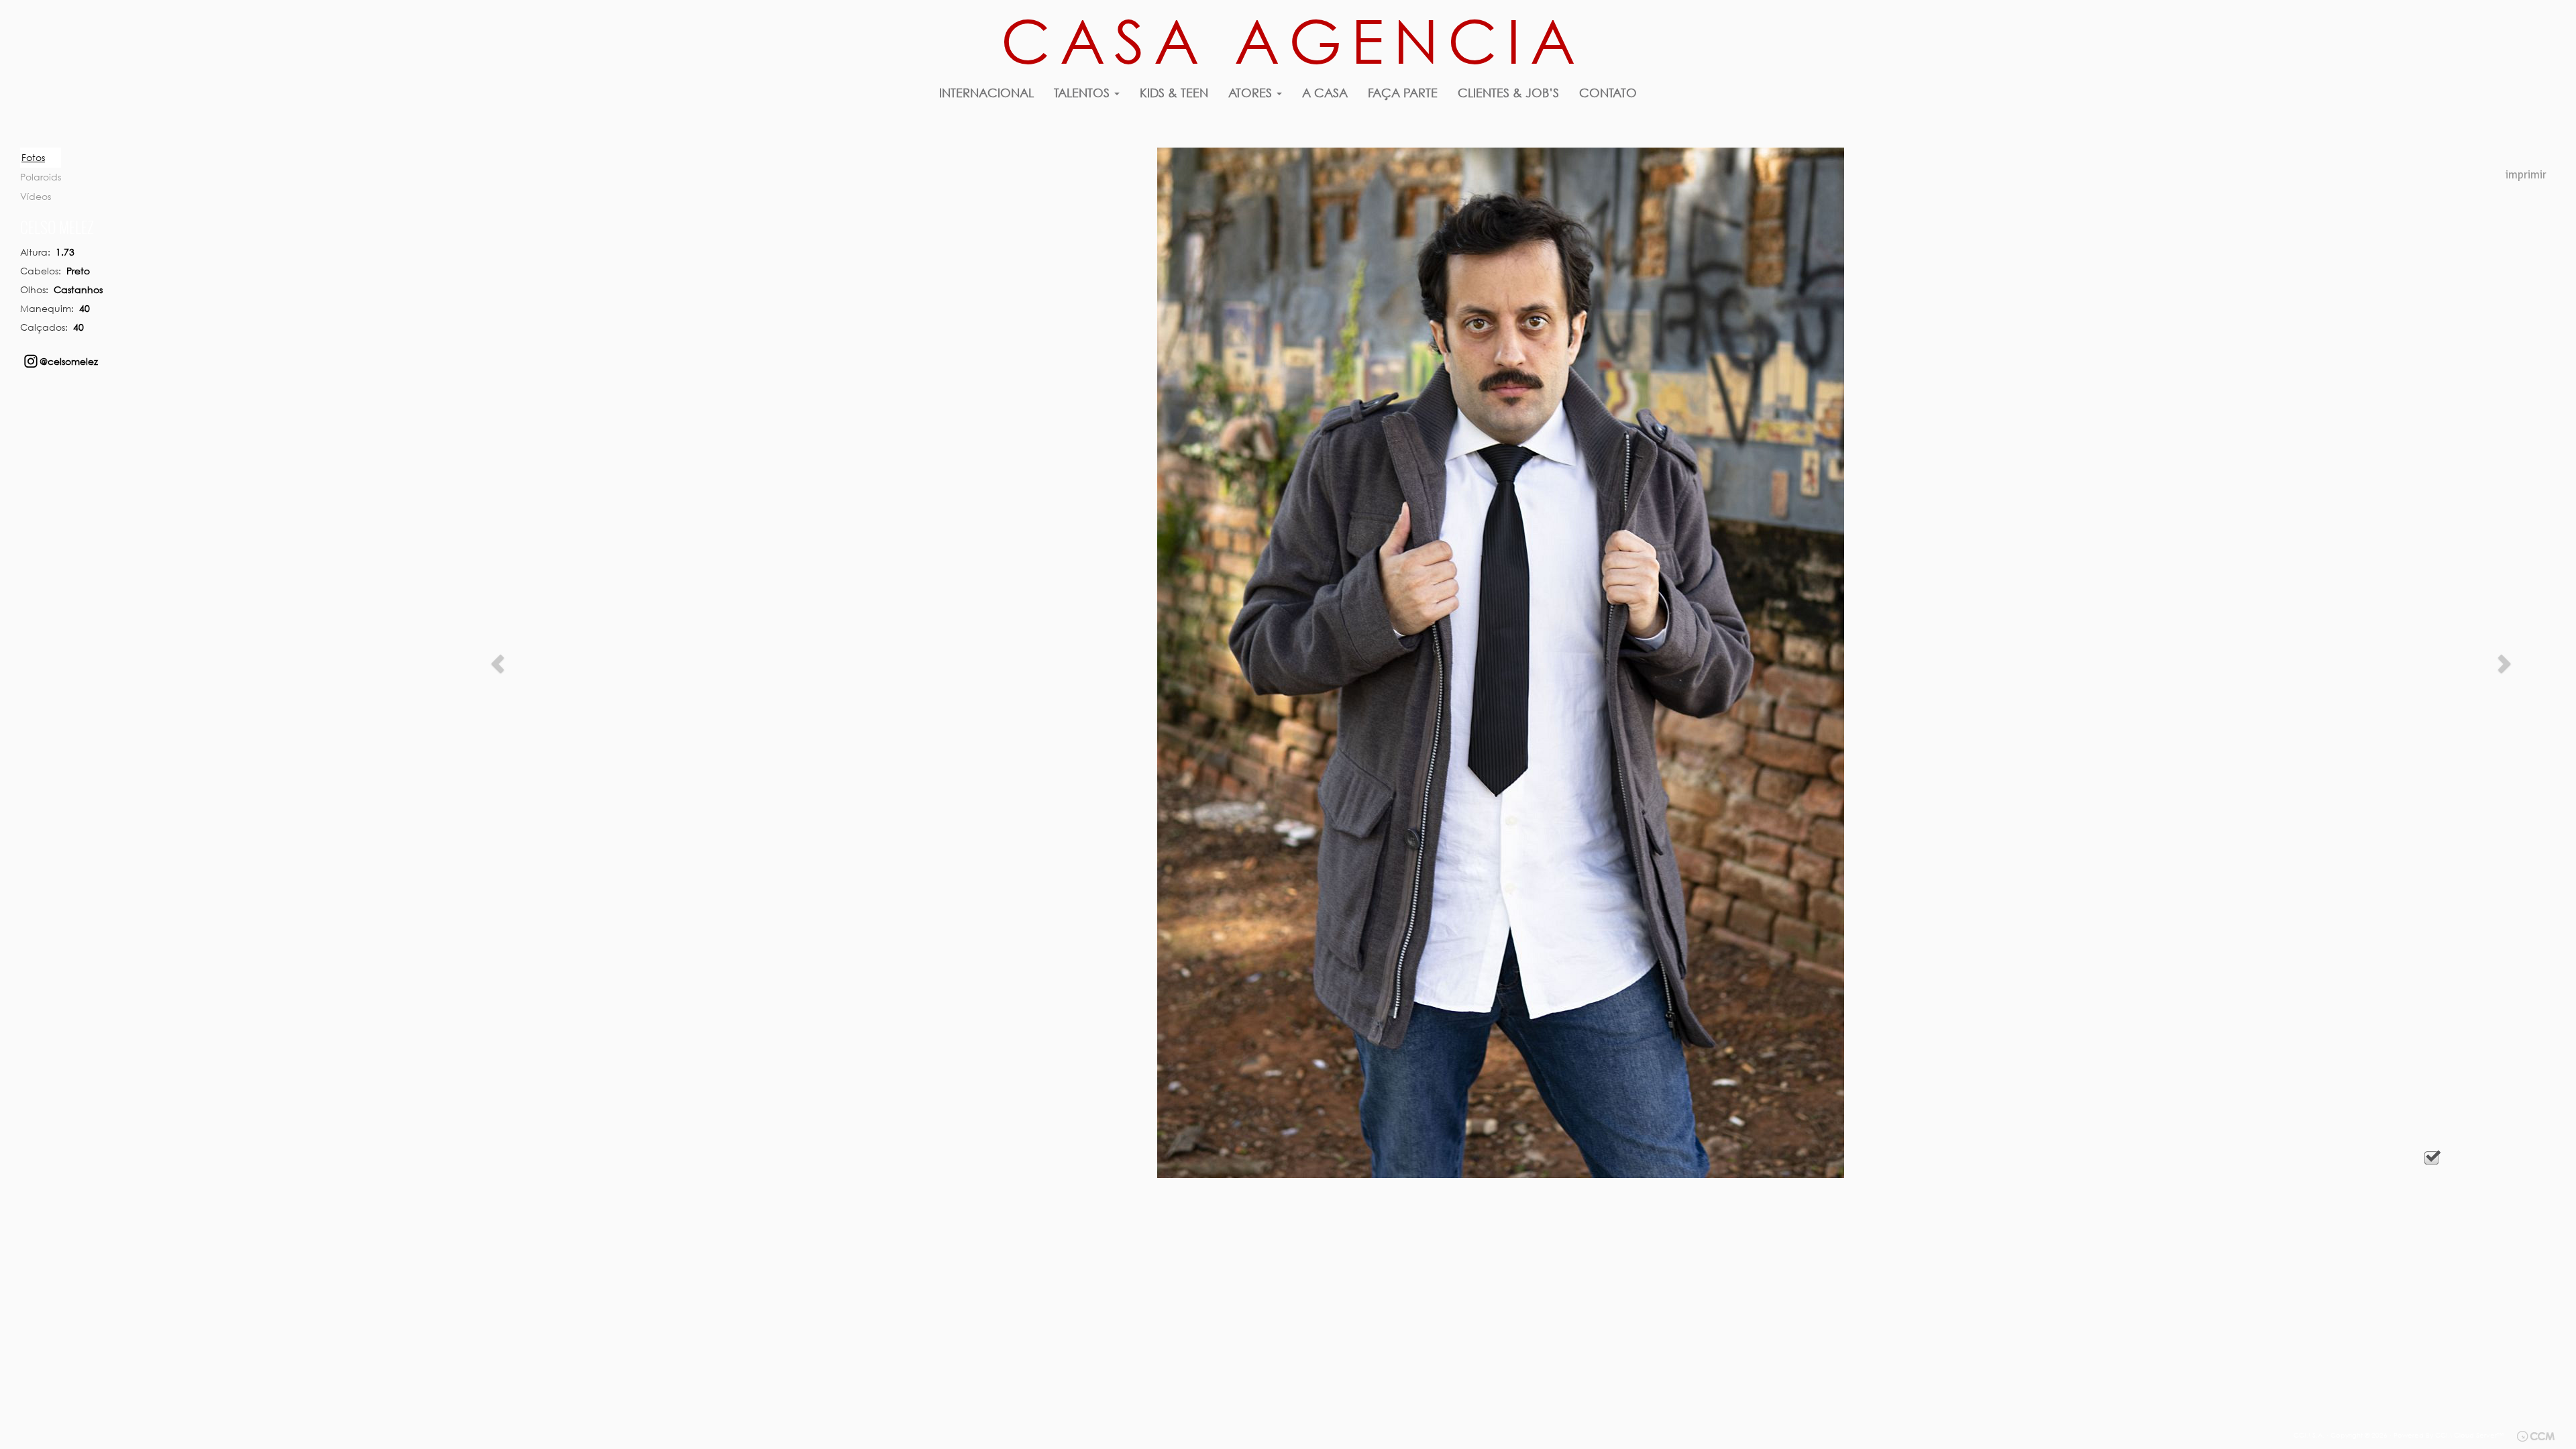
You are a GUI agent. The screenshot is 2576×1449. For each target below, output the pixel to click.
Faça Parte (1403, 93)
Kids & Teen (1174, 93)
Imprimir (2526, 175)
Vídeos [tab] (36, 196)
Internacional (986, 93)
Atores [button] (1252, 93)
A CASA (1325, 93)
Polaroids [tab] (41, 177)
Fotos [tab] (33, 157)
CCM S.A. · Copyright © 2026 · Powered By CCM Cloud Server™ (2399, 1435)
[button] (499, 663)
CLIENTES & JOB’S (1508, 93)
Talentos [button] (1083, 93)
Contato (1608, 93)
